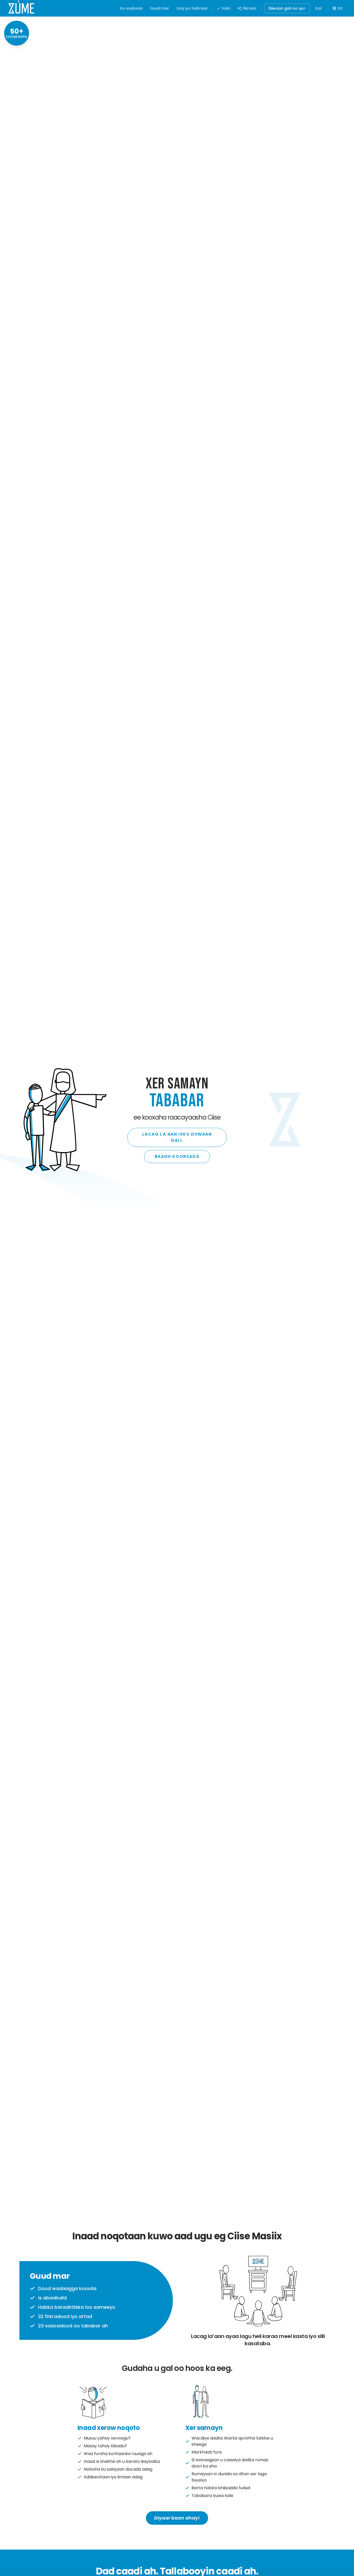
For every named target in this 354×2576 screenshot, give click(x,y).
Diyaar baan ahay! (177, 2518)
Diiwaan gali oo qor (287, 8)
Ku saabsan (132, 8)
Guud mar (160, 8)
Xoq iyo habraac (192, 8)
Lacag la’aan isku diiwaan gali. (177, 1137)
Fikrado (250, 8)
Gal (318, 8)
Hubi (226, 8)
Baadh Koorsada (177, 1156)
